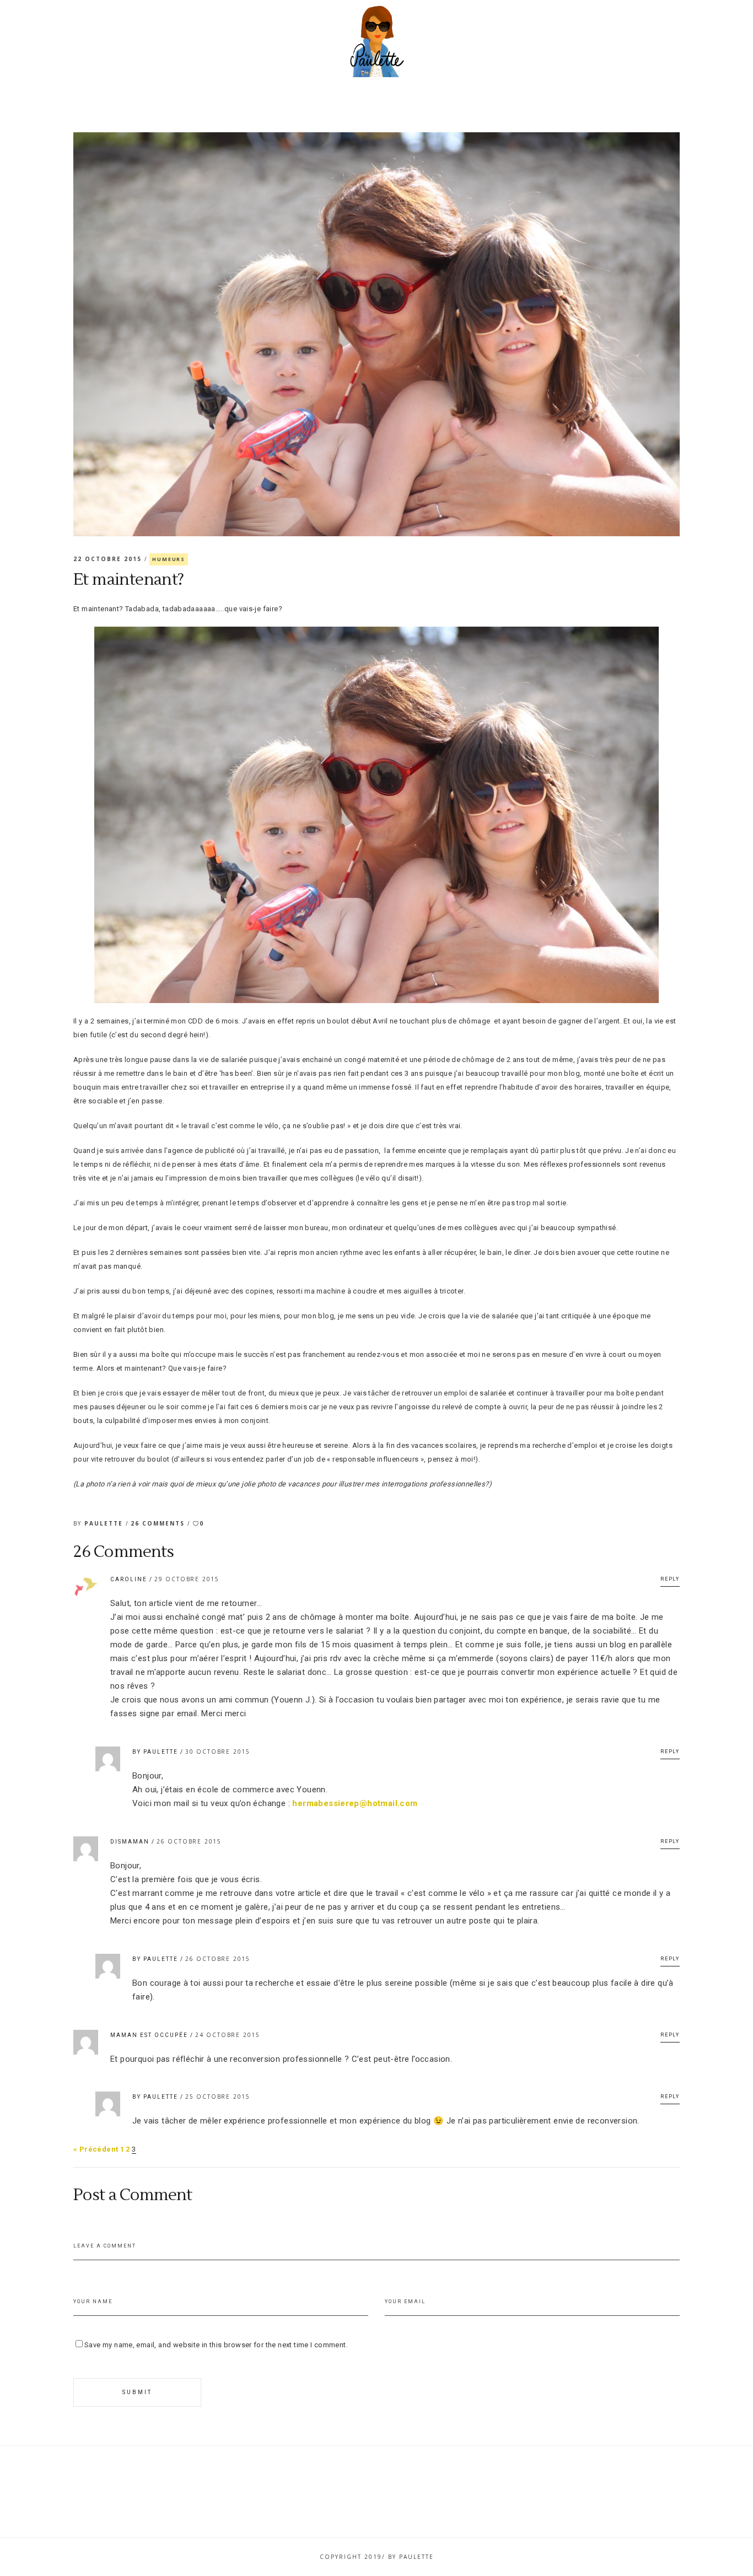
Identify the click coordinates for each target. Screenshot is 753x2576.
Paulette (105, 1523)
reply (670, 1579)
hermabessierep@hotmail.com (355, 1803)
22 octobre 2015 (109, 559)
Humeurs (169, 559)
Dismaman (130, 1842)
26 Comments (159, 1523)
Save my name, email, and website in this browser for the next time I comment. (216, 2345)
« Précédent (96, 2149)
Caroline (129, 1579)
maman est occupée (149, 2035)
